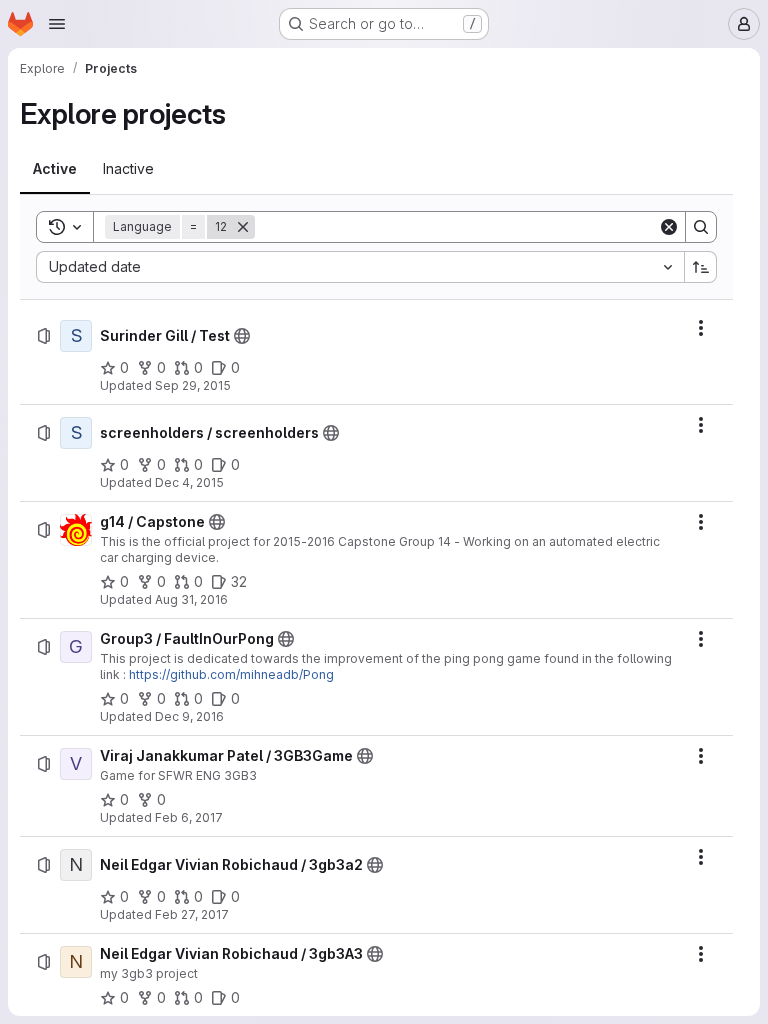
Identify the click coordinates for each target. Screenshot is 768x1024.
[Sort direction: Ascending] (701, 267)
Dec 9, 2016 (189, 716)
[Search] (701, 227)
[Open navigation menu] (57, 24)
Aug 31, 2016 (191, 599)
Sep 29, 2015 (193, 385)
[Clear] (669, 227)
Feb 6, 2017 (189, 817)
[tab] (55, 169)
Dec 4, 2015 (189, 482)
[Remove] (243, 227)
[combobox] (360, 267)
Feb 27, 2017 (192, 914)
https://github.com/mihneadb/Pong (231, 674)
